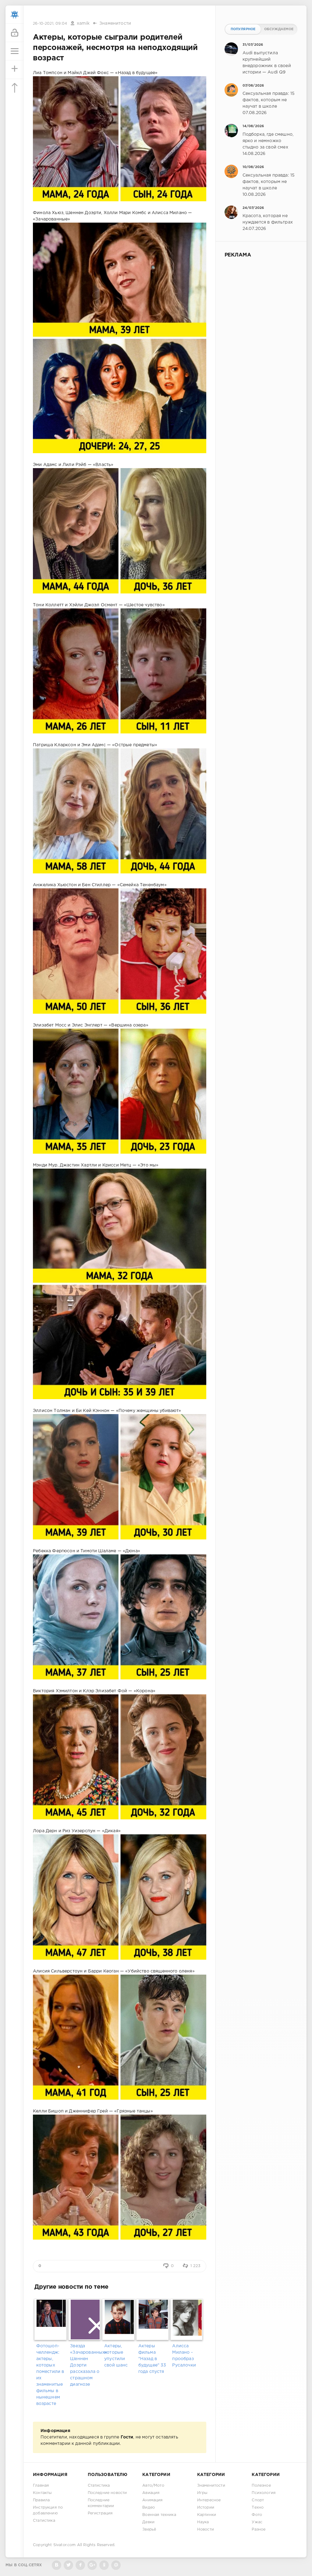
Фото (257, 2515)
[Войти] (15, 33)
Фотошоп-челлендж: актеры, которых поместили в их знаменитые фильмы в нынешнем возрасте (50, 2375)
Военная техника (159, 2515)
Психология (264, 2493)
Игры (202, 2493)
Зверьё (149, 2529)
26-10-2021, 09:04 (50, 24)
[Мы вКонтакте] (57, 2565)
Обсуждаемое (279, 29)
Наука (203, 2522)
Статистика (44, 2521)
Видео (149, 2508)
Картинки (207, 2515)
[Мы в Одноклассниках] (104, 2565)
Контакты (42, 2493)
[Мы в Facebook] (80, 2565)
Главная (41, 2486)
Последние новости (107, 2493)
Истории (206, 2508)
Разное (259, 2529)
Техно (258, 2508)
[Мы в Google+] (92, 2565)
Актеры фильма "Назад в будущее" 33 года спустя (152, 2359)
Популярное (243, 29)
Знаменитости (115, 23)
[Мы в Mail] (116, 2565)
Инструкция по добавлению (48, 2510)
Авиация (151, 2493)
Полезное (261, 2486)
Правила (41, 2500)
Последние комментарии (101, 2503)
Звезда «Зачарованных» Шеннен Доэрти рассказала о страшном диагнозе (85, 2365)
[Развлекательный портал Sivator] (15, 15)
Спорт (258, 2500)
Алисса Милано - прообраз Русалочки (184, 2356)
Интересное (209, 2500)
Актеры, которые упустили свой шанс (116, 2356)
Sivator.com (65, 2545)
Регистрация (100, 2513)
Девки (148, 2522)
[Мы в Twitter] (68, 2565)
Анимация (152, 2500)
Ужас (257, 2522)
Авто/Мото (153, 2486)
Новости (206, 2529)
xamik (83, 23)
